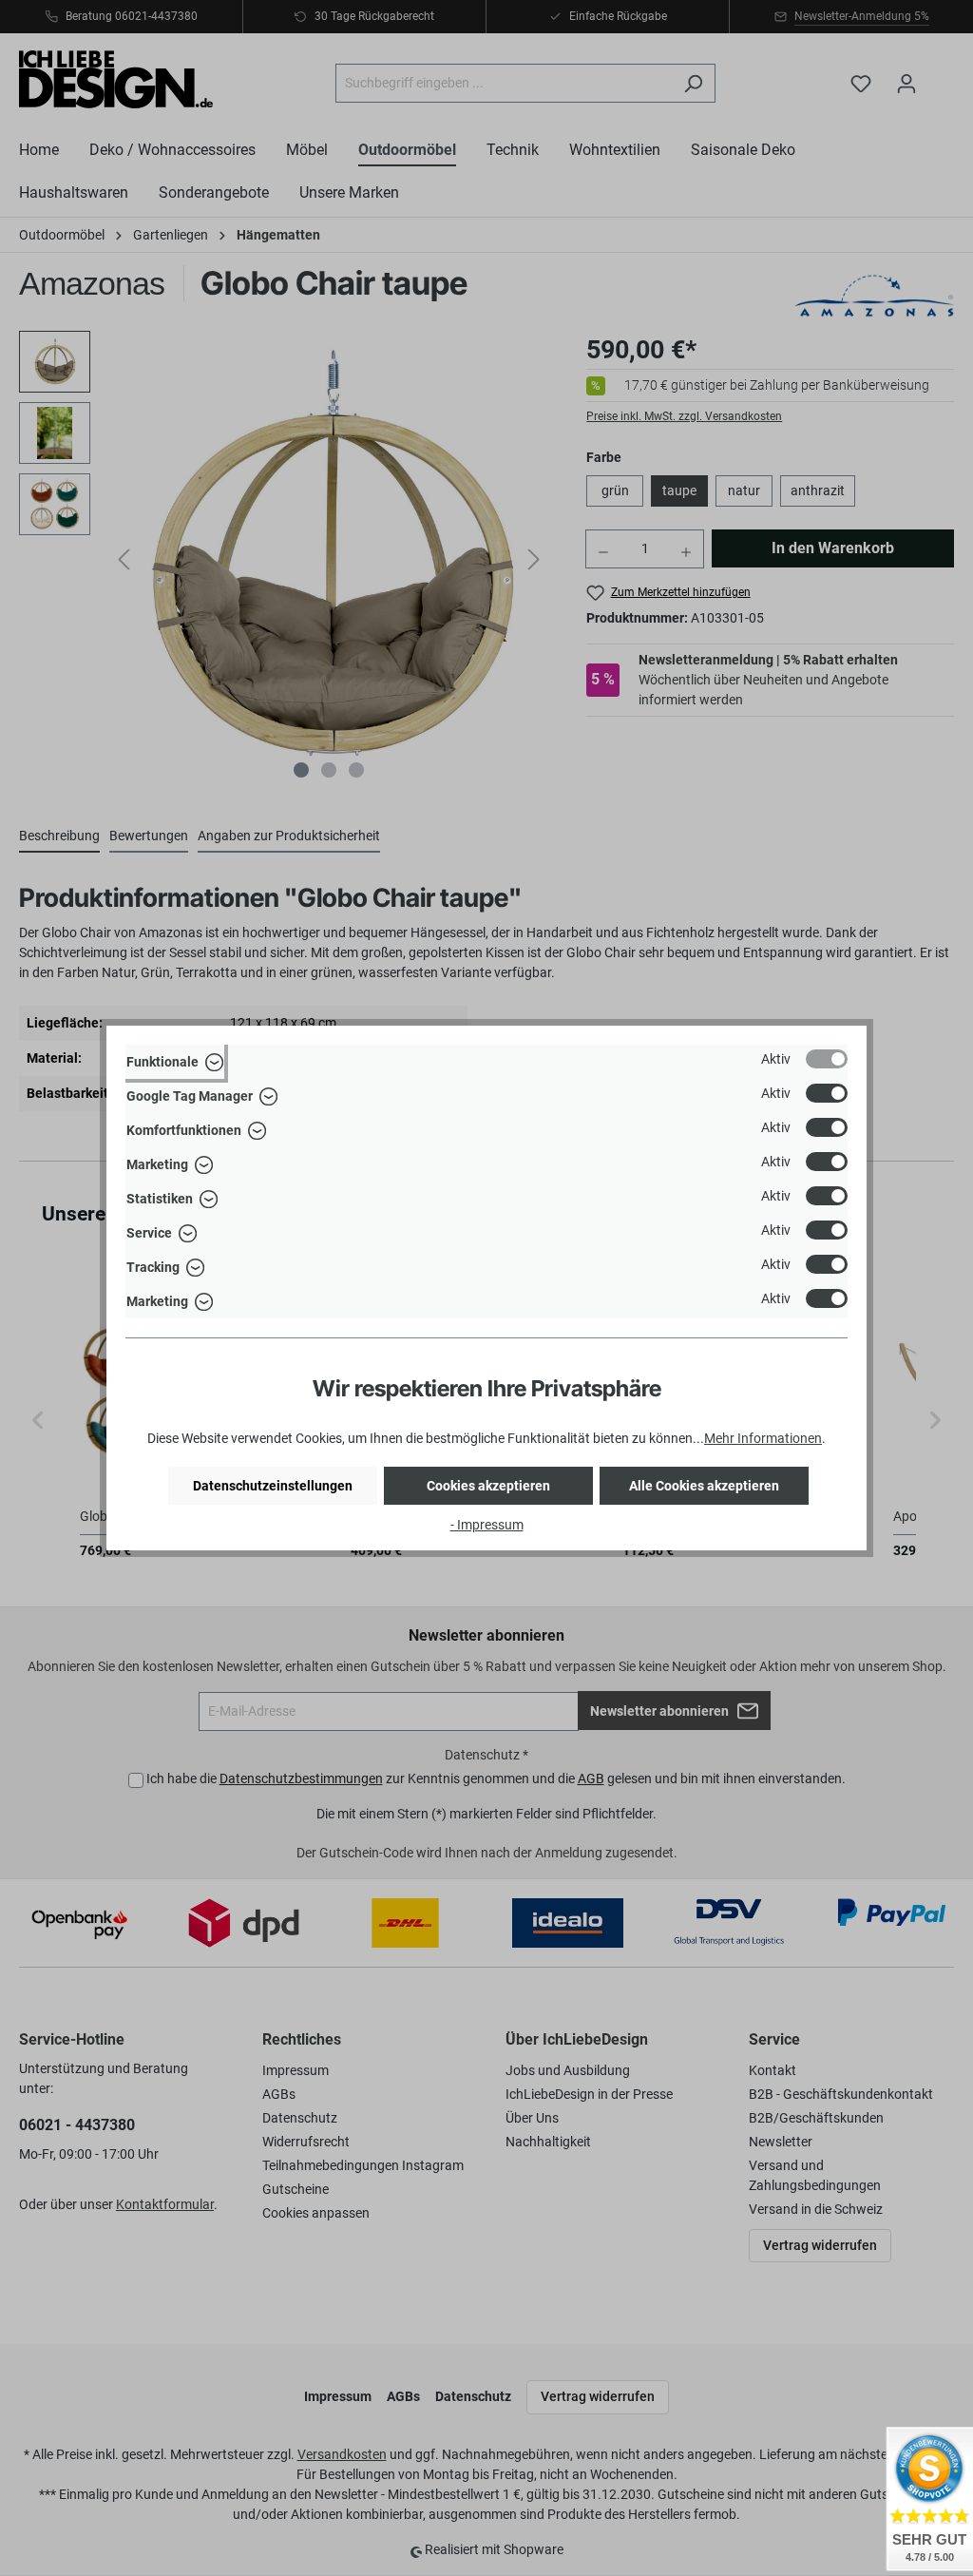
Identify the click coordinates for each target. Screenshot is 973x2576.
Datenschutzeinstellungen (273, 1486)
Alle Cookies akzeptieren (704, 1486)
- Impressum (487, 1525)
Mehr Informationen (763, 1438)
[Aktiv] (827, 1059)
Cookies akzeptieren (488, 1486)
